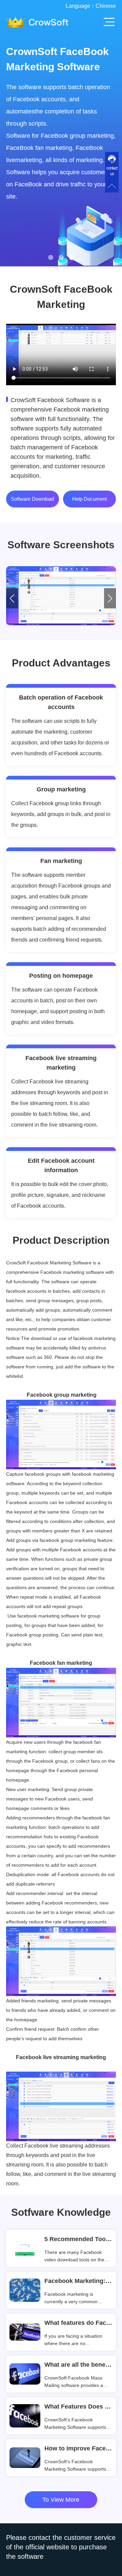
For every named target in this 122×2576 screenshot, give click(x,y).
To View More (61, 2500)
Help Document (89, 499)
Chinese (106, 6)
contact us (112, 171)
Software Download (32, 499)
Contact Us (34, 151)
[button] (51, 257)
